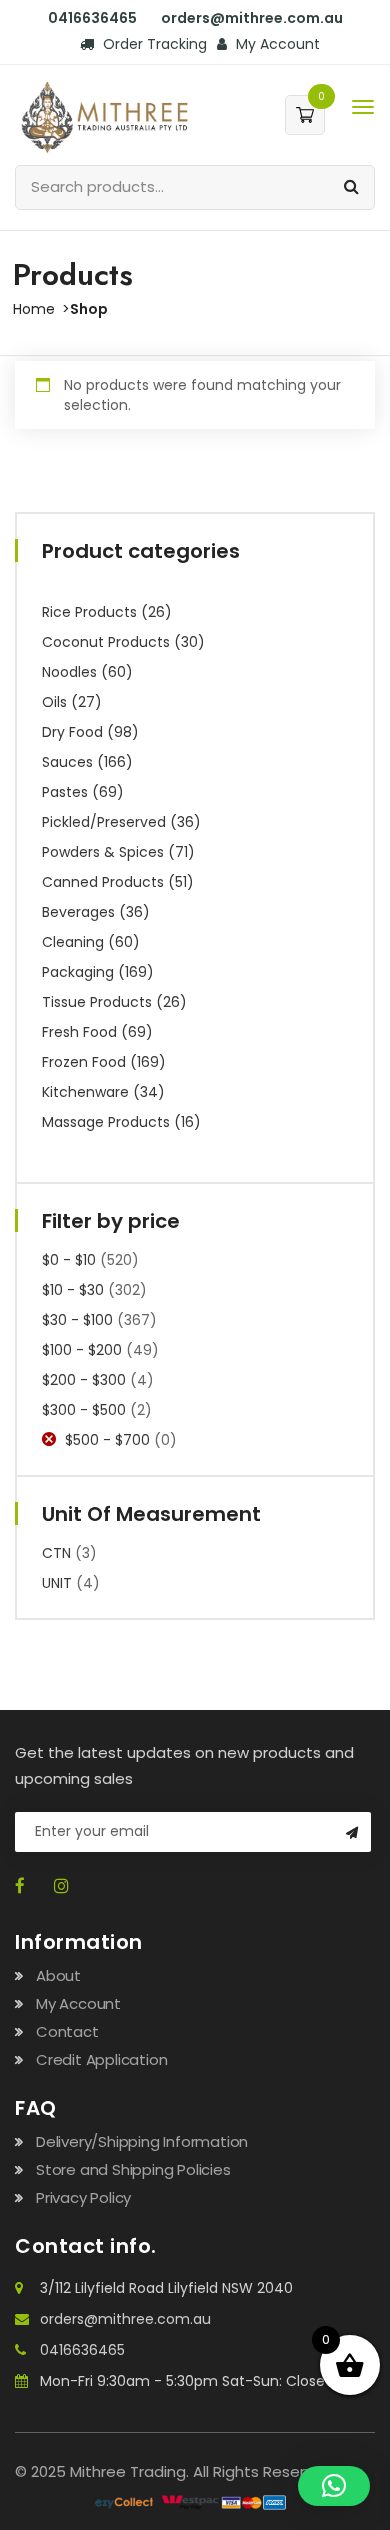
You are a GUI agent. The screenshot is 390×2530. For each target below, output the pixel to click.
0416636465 (82, 2350)
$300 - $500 (84, 1410)
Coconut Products (106, 642)
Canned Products (103, 882)
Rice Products (89, 612)
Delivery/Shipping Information (142, 2141)
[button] (334, 2486)
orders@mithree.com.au (125, 2319)
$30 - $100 (77, 1320)
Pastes (65, 792)
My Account (276, 44)
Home (34, 309)
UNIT (57, 1583)
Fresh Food (79, 1032)
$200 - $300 (84, 1380)
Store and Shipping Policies (133, 2169)
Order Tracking (153, 44)
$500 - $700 (107, 1440)
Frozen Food (84, 1062)
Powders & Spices (103, 852)
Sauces (67, 762)
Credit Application (101, 2059)
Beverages (78, 912)
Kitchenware (85, 1092)
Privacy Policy (83, 2197)
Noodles (69, 672)
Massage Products (106, 1122)
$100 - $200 (82, 1350)
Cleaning (73, 942)
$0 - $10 (69, 1260)
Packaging (78, 972)
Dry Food (72, 732)
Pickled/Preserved (104, 822)
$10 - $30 (73, 1290)
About (58, 1975)
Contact (67, 2031)
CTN (56, 1553)
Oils (54, 702)
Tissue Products (97, 1002)
